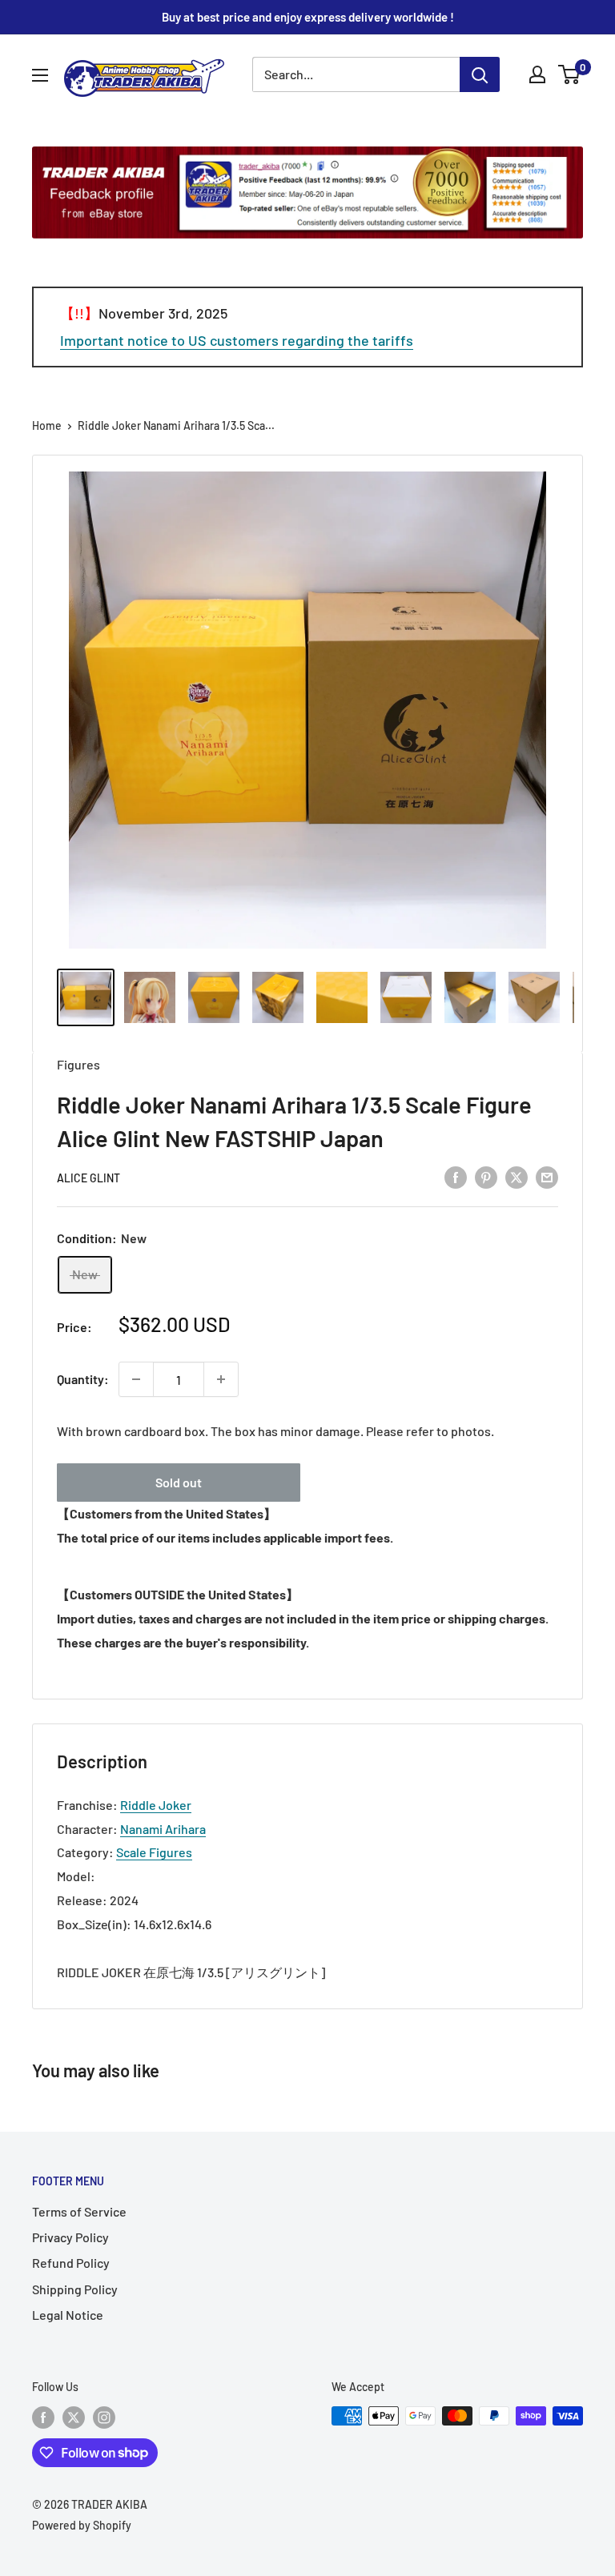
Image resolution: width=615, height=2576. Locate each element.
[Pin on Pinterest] (486, 1176)
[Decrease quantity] (136, 1379)
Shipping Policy (75, 2289)
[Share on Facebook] (456, 1176)
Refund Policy (71, 2263)
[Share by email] (547, 1176)
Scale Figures (154, 1852)
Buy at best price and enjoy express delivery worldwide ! (308, 17)
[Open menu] (40, 75)
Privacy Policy (70, 2237)
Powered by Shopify (82, 2525)
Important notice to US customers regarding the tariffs (237, 340)
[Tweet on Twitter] (517, 1176)
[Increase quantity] (221, 1379)
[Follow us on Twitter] (74, 2418)
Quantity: (83, 1379)
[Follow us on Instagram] (104, 2418)
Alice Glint (88, 1178)
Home (47, 425)
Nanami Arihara (163, 1829)
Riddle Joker (156, 1805)
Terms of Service (79, 2211)
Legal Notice (68, 2315)
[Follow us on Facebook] (43, 2418)
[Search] (480, 74)
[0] (570, 74)
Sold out (179, 1482)
